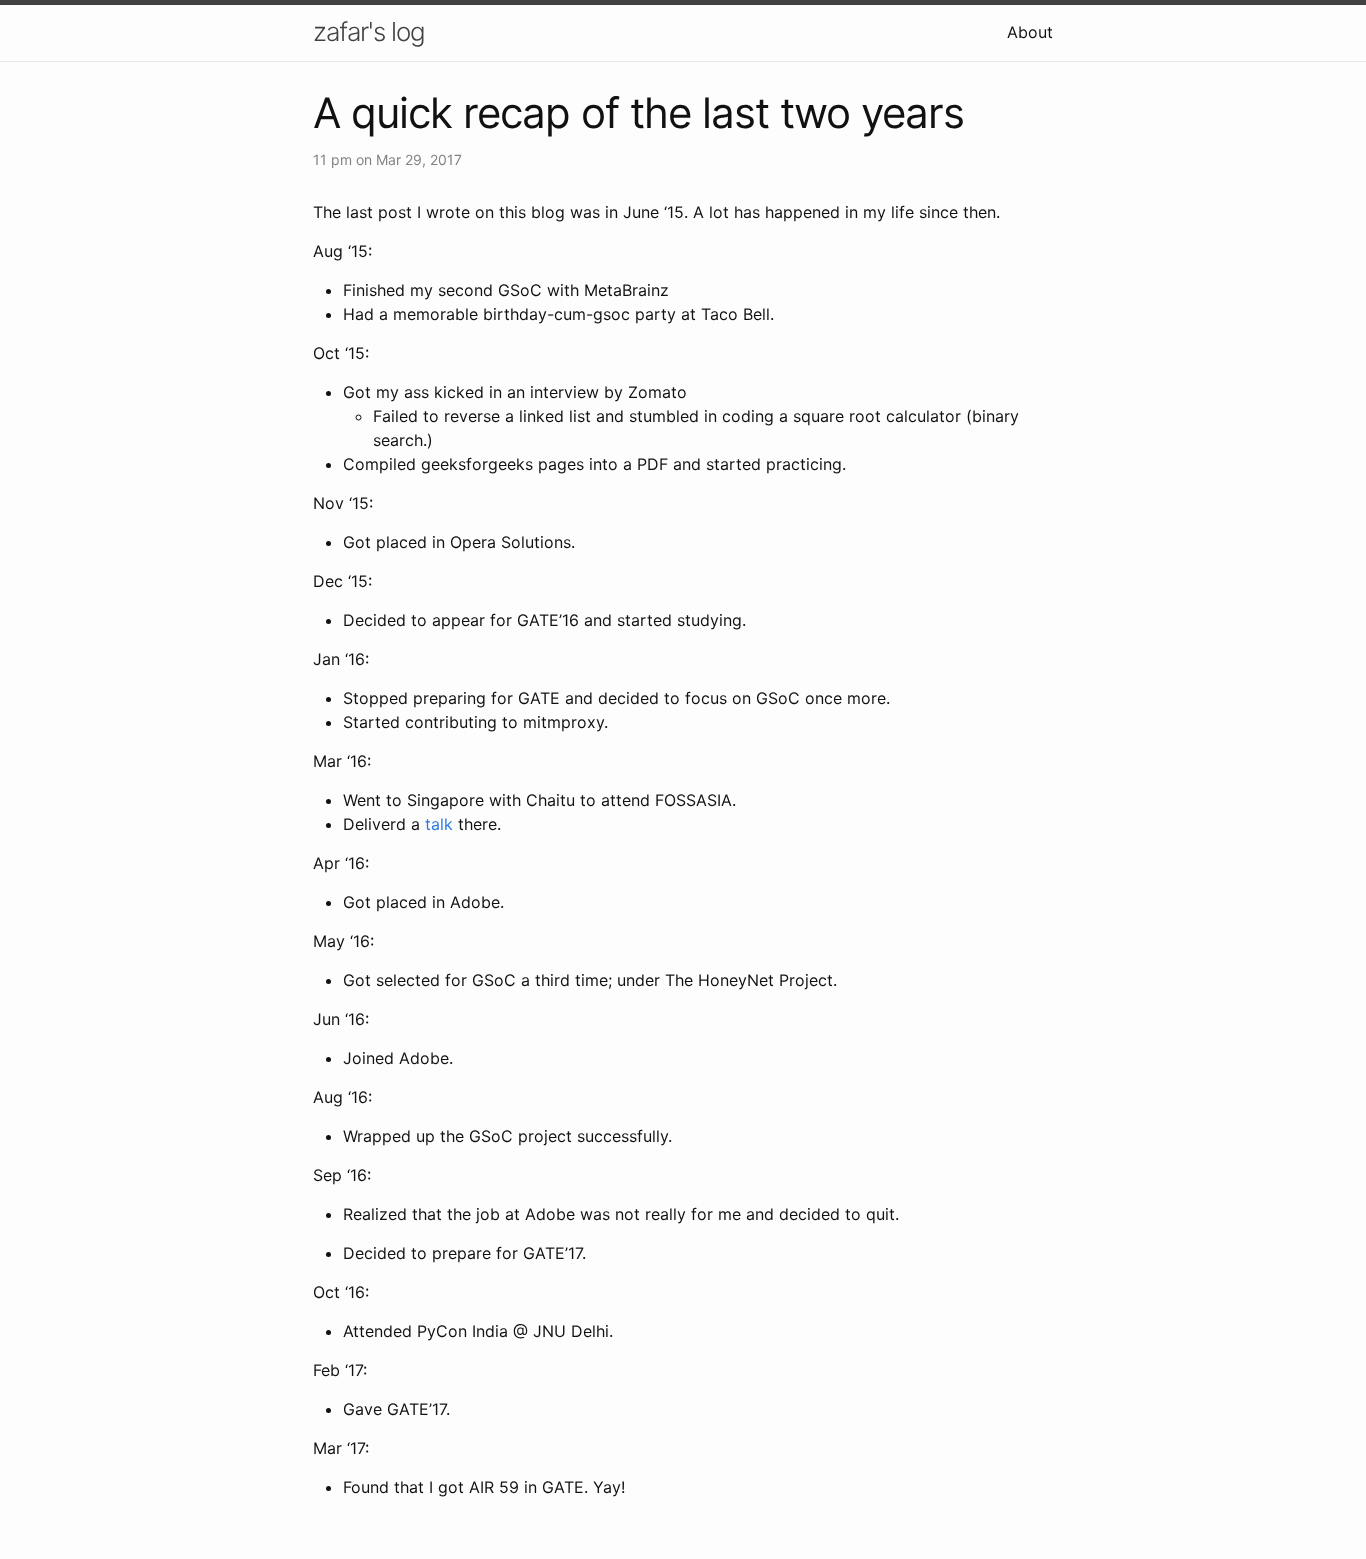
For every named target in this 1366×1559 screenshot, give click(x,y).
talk (439, 824)
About (1030, 32)
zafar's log (369, 31)
